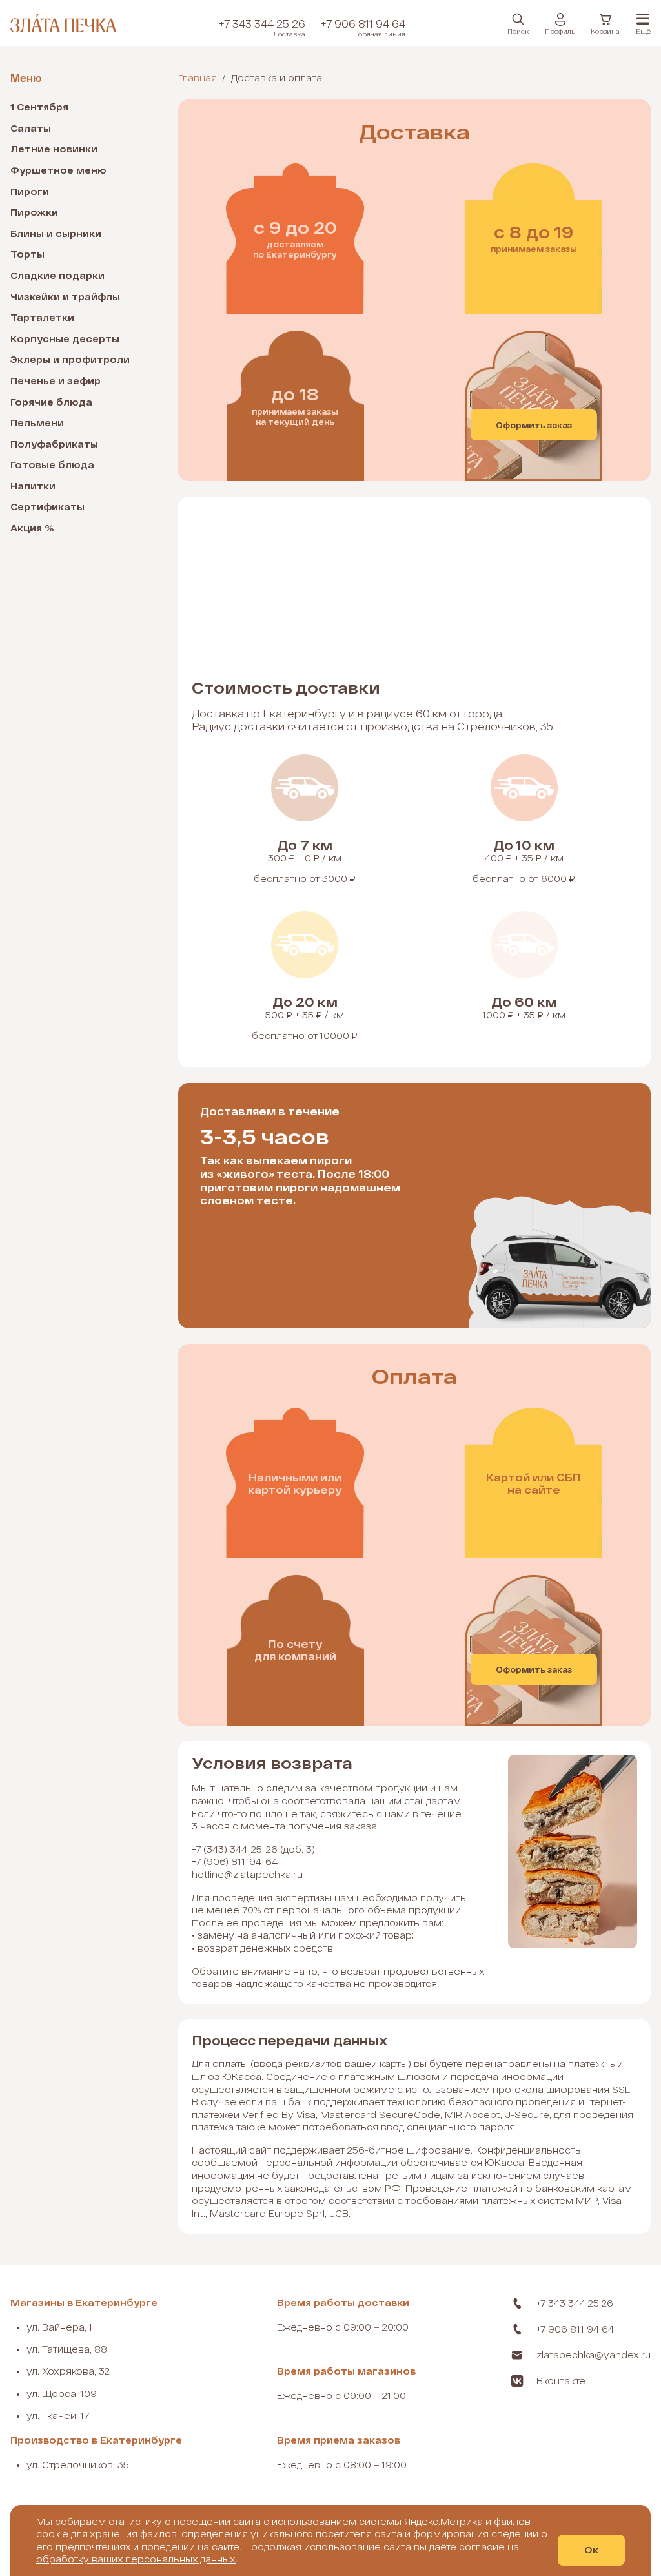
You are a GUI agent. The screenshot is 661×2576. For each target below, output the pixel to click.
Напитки (33, 486)
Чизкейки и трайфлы (65, 297)
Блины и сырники (56, 233)
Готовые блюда (52, 465)
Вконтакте (561, 2381)
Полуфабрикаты (54, 444)
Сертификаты (47, 507)
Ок (591, 2550)
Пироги (30, 191)
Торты (27, 254)
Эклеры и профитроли (70, 359)
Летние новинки (54, 149)
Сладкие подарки (57, 275)
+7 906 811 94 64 (363, 28)
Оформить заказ (534, 425)
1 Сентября (39, 107)
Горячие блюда (51, 402)
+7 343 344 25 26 (262, 28)
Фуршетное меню (58, 170)
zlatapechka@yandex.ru (594, 2355)
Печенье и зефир (56, 381)
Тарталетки (42, 317)
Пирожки (34, 212)
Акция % (32, 528)
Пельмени (37, 423)
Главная (198, 78)
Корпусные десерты (65, 339)
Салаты (31, 128)
